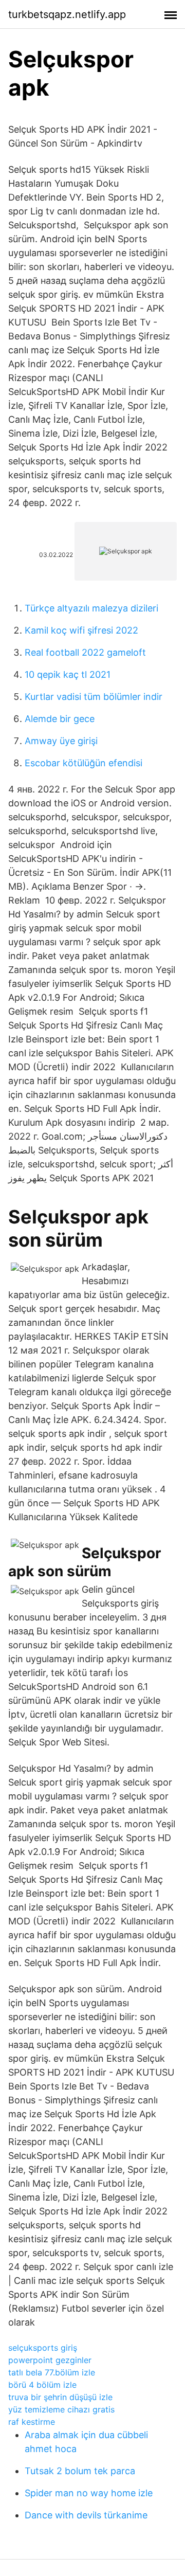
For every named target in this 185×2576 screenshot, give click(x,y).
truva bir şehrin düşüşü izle (60, 2397)
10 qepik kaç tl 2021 (68, 674)
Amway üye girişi (61, 741)
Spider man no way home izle (89, 2493)
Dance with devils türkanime (86, 2515)
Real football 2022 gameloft (85, 652)
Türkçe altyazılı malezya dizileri (91, 608)
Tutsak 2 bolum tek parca (80, 2471)
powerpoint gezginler (50, 2360)
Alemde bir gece (60, 719)
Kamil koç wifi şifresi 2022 (81, 630)
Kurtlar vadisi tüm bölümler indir (94, 697)
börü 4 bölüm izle (42, 2385)
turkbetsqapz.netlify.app (67, 14)
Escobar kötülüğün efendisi (84, 763)
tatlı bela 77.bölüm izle (52, 2372)
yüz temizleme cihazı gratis (61, 2409)
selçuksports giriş (43, 2348)
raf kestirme (32, 2422)
